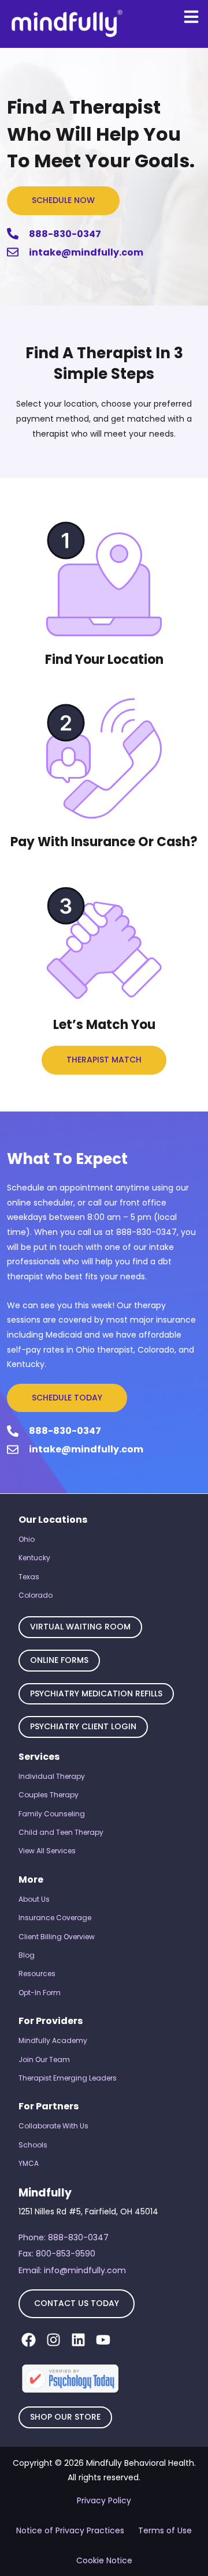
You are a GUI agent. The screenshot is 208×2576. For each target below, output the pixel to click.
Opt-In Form (40, 1993)
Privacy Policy (104, 2500)
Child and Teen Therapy (61, 1832)
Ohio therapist (105, 1350)
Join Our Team (44, 2059)
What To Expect (67, 1159)
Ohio (27, 1539)
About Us (34, 1899)
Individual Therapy (52, 1776)
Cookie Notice (104, 2560)
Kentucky (34, 1558)
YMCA (29, 2163)
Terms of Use (165, 2530)
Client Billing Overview (57, 1937)
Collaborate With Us (53, 2126)
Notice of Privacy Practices (70, 2530)
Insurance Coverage (55, 1918)
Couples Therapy (49, 1795)
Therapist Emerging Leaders (68, 2078)
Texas (29, 1577)
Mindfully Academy (53, 2040)
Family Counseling (52, 1814)
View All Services (47, 1851)
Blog (27, 1955)
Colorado (36, 1595)
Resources (37, 1974)
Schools (33, 2145)
